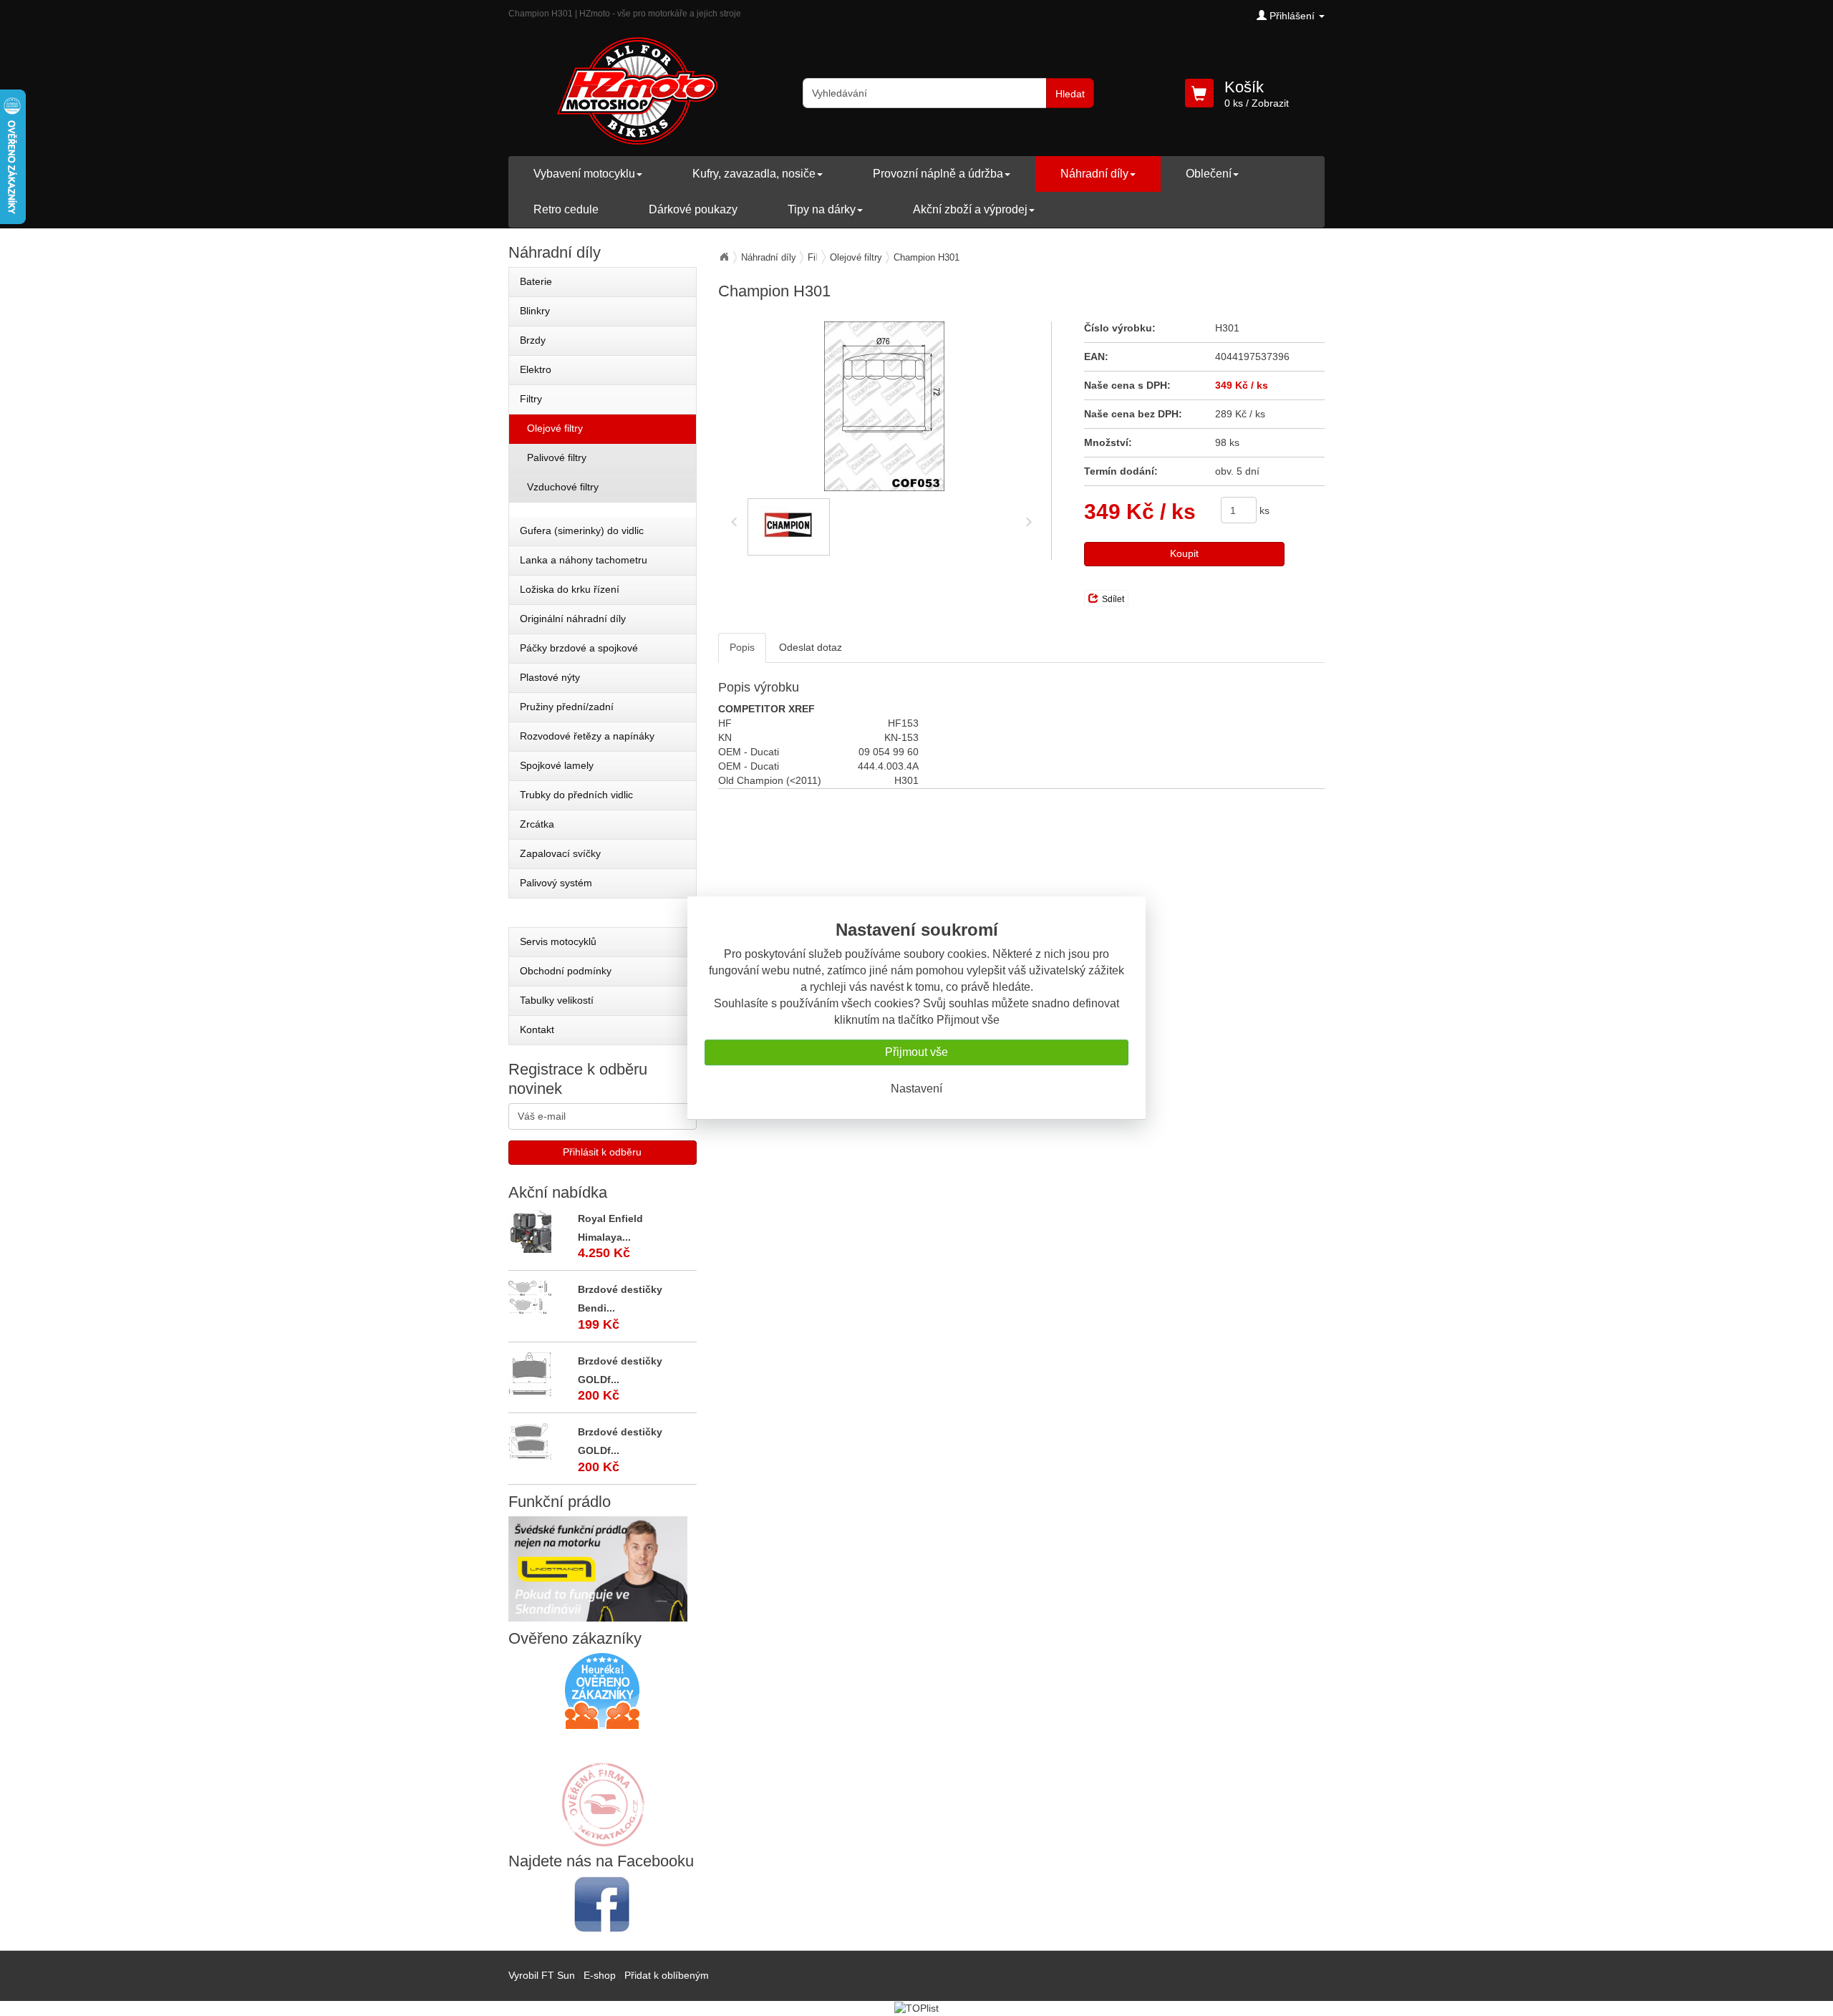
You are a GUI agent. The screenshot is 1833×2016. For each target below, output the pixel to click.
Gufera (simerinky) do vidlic (582, 530)
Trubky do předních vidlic (576, 795)
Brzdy (533, 340)
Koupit (1184, 553)
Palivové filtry (557, 457)
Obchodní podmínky (566, 971)
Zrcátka (537, 824)
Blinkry (535, 311)
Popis (742, 647)
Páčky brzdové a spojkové (579, 648)
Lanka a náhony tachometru (584, 560)
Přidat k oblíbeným (667, 1975)
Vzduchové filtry (563, 487)
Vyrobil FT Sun (542, 1975)
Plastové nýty (550, 677)
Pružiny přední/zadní (567, 707)
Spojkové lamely (557, 765)
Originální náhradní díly (573, 619)
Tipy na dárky (822, 209)
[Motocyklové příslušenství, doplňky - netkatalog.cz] (602, 1837)
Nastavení (916, 1089)
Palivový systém (556, 883)
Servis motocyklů (558, 941)
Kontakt (537, 1029)
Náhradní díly (1094, 174)
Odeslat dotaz (811, 647)
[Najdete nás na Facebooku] (603, 1904)
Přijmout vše (916, 1052)
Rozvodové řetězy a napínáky (587, 736)
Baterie (536, 281)
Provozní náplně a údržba (938, 174)
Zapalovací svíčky (560, 853)
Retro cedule (566, 209)
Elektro (536, 369)
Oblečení (1209, 174)
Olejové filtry (856, 257)
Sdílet (1113, 599)
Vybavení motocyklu (584, 174)
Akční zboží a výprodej (970, 209)
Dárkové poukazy (693, 209)
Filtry (531, 399)
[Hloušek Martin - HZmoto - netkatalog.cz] (602, 1790)
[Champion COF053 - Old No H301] (885, 406)
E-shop (600, 1975)
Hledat (1070, 94)
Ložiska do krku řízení (570, 589)
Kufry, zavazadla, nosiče (754, 174)
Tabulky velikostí (557, 1000)
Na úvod (724, 257)
